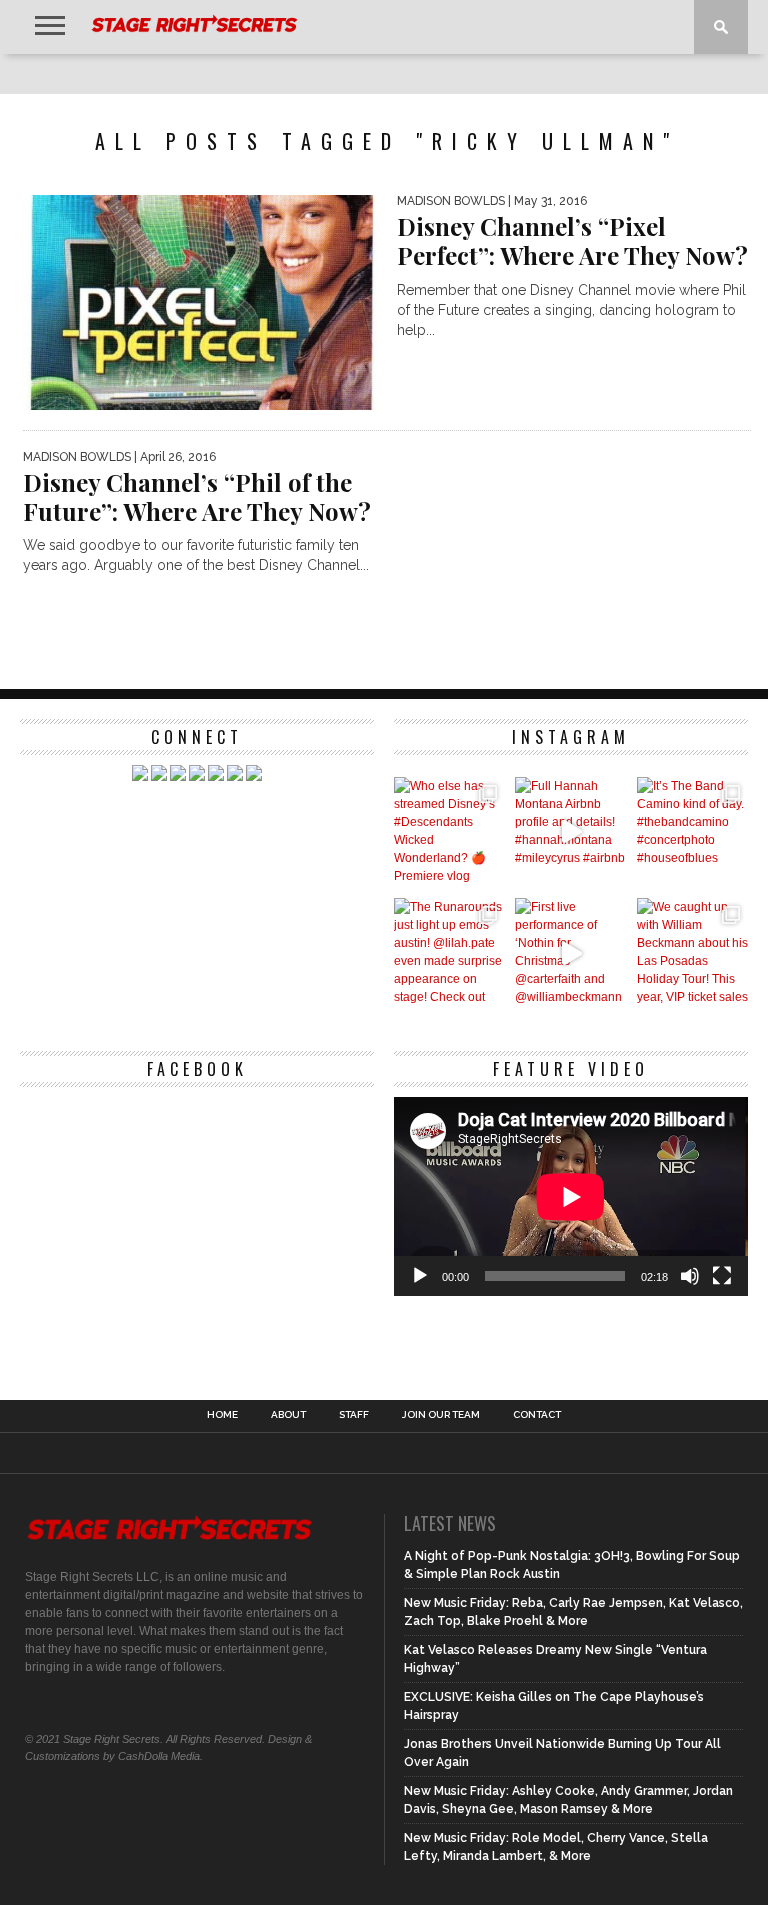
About (288, 1415)
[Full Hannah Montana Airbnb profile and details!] (570, 832)
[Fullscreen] (722, 1276)
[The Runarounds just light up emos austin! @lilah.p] (449, 953)
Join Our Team (441, 1415)
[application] (571, 1196)
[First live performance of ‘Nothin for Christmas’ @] (570, 953)
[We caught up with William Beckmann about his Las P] (692, 953)
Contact (537, 1415)
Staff (354, 1415)
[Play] (420, 1276)
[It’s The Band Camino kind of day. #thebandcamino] (692, 832)
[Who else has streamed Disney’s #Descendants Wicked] (449, 832)
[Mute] (690, 1276)
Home (222, 1415)
